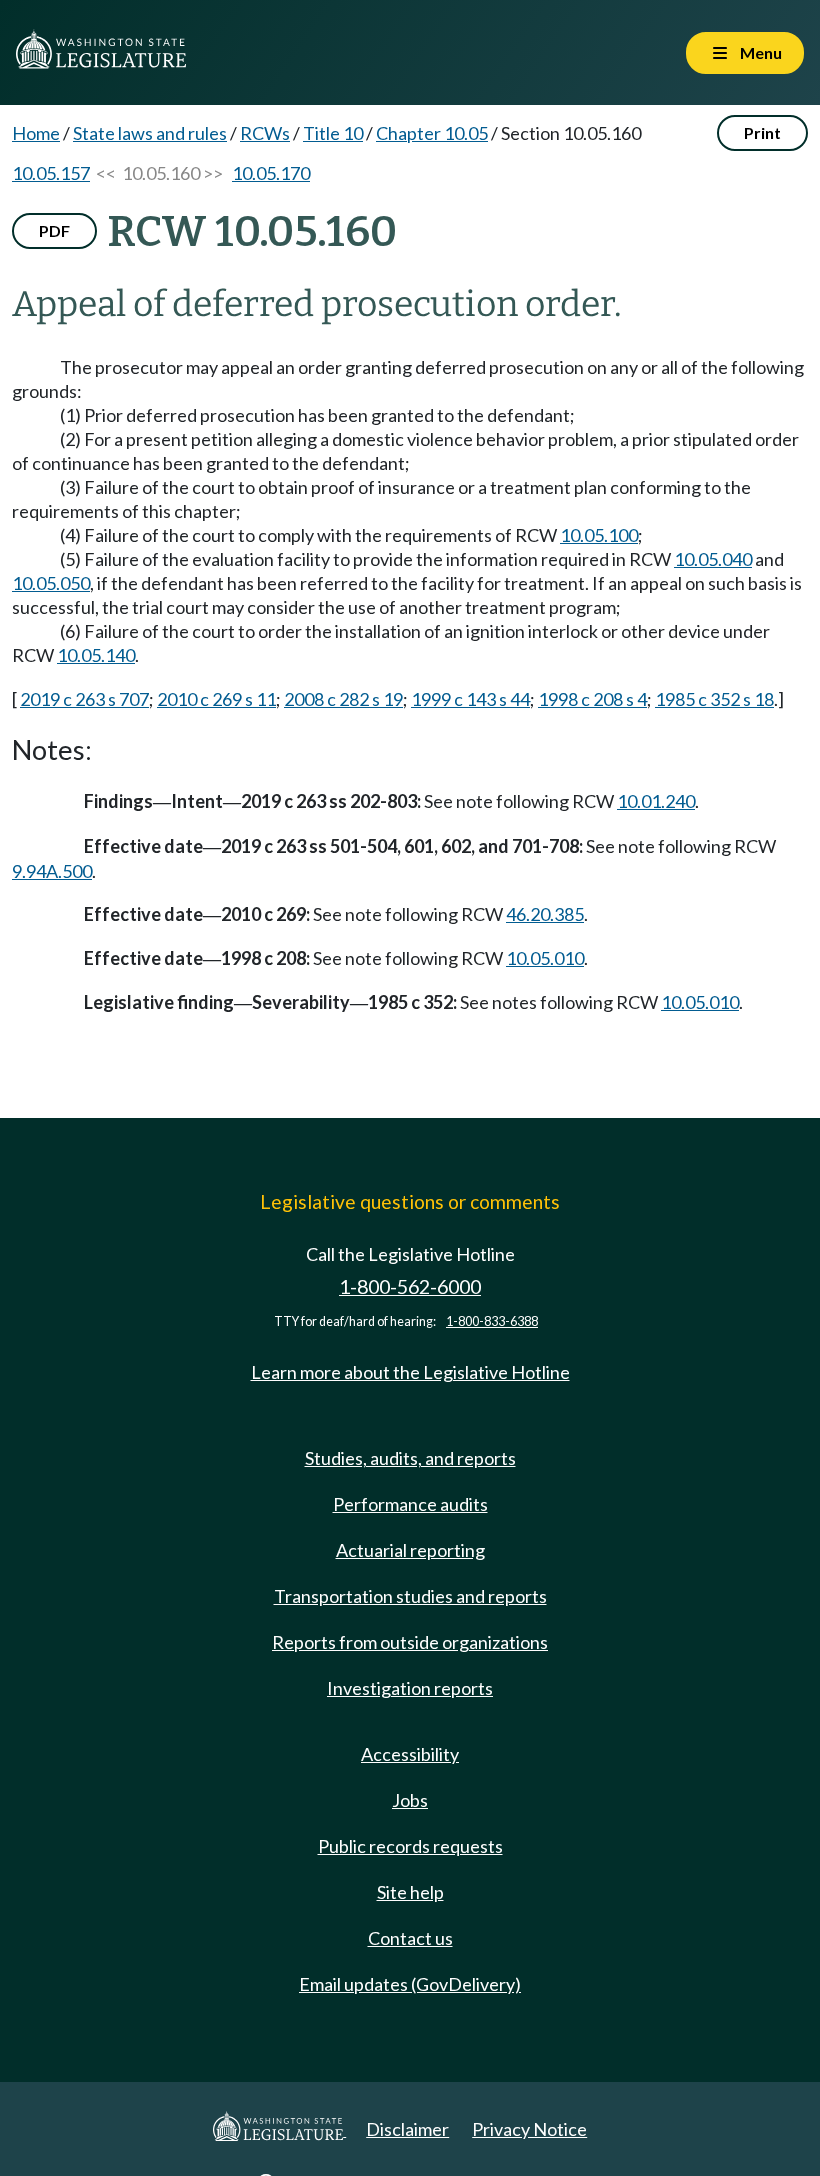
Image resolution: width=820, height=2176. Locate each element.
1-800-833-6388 (492, 1321)
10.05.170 (271, 173)
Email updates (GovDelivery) (410, 1984)
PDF (54, 230)
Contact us (410, 1938)
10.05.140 (96, 655)
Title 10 (333, 133)
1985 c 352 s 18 (714, 699)
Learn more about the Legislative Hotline (410, 1372)
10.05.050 (51, 583)
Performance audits (410, 1504)
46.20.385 (545, 914)
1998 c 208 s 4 (592, 699)
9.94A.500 (52, 871)
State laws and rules (150, 133)
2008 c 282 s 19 (343, 699)
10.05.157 (51, 173)
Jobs (410, 1800)
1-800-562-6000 (410, 1286)
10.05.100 (599, 535)
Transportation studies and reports (410, 1596)
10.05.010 (545, 958)
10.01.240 (656, 801)
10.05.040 (713, 559)
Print (762, 132)
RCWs (265, 133)
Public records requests (410, 1846)
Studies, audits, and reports (410, 1458)
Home (36, 133)
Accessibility (410, 1754)
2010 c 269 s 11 (216, 699)
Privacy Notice (529, 2129)
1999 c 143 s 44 (470, 699)
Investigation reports (410, 1688)
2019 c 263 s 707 (84, 699)
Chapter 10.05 (432, 133)
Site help (410, 1892)
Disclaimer (407, 2129)
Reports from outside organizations (410, 1642)
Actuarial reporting (410, 1550)
